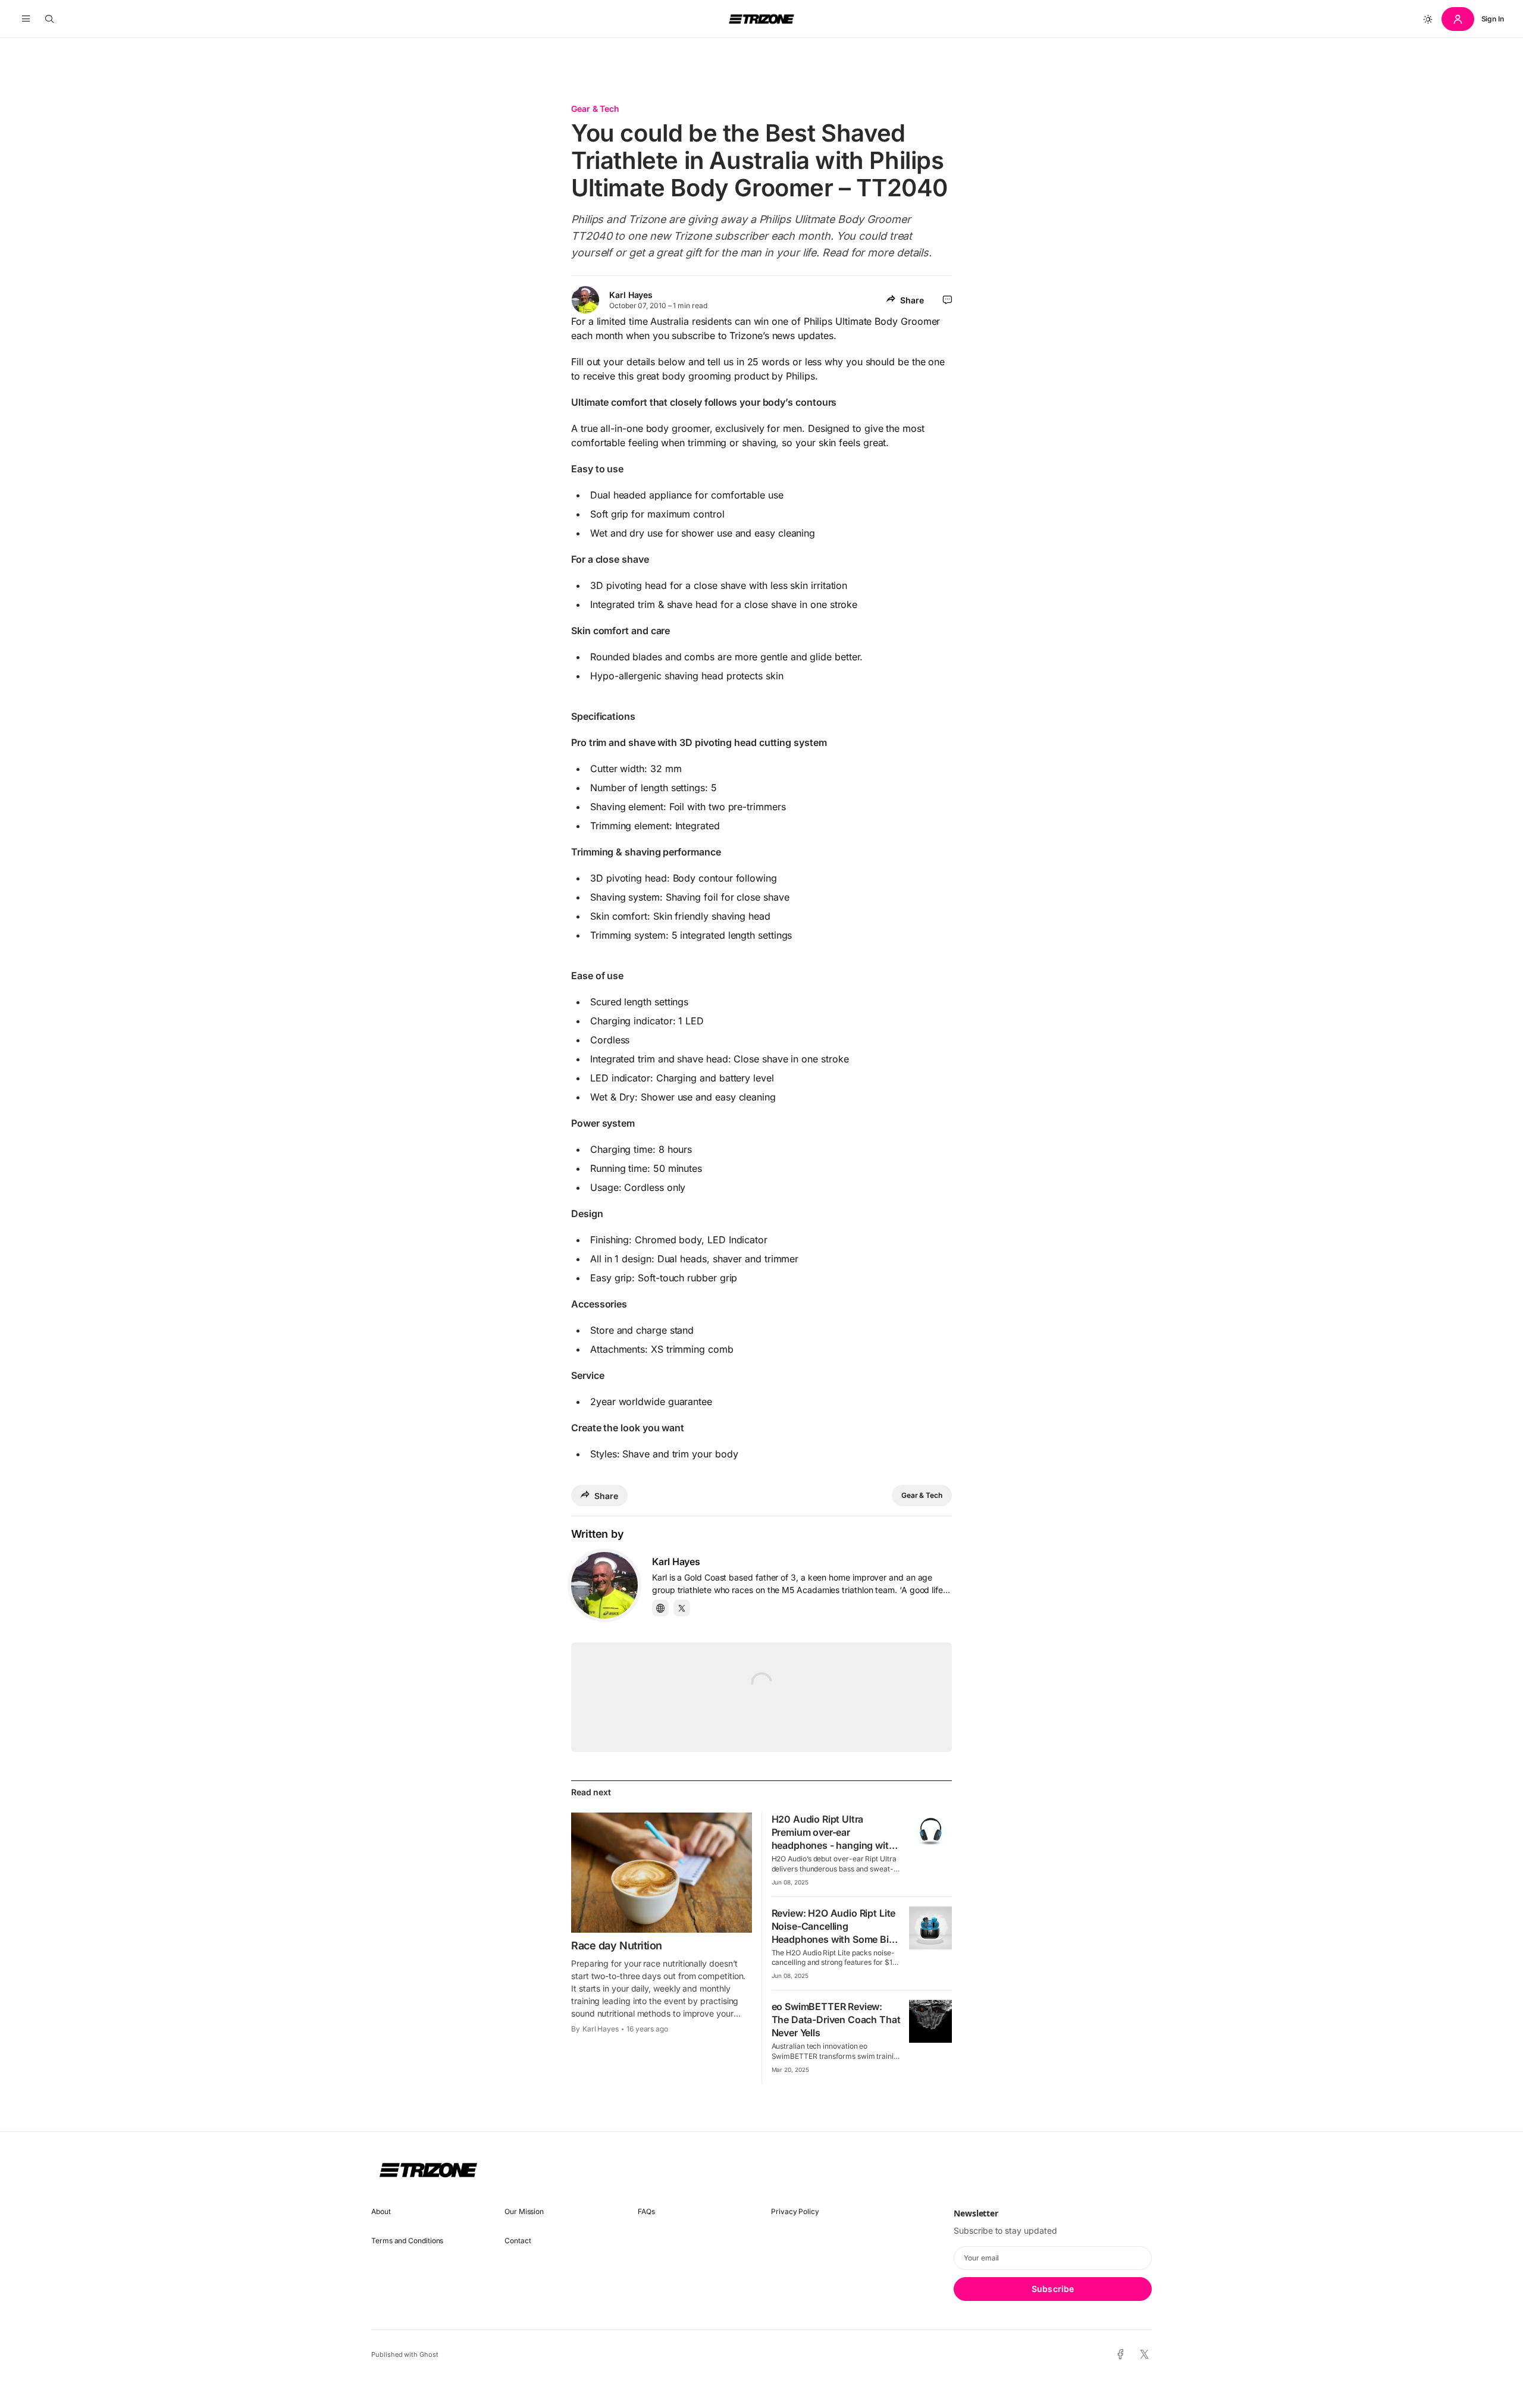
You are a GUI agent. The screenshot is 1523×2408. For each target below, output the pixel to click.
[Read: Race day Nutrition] (662, 1873)
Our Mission (524, 2211)
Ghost (429, 2354)
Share (912, 300)
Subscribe (1053, 2289)
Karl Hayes (631, 295)
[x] (1144, 2355)
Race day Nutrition (617, 1945)
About (381, 2211)
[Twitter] (682, 1608)
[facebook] (1121, 2354)
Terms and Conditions (407, 2241)
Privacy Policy (795, 2211)
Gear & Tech (595, 109)
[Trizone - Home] (761, 19)
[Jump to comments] (947, 300)
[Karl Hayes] (604, 1585)
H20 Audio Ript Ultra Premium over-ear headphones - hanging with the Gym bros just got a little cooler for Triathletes (834, 1845)
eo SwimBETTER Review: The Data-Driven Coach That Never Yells (836, 2020)
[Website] (660, 1608)
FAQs (646, 2211)
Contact (518, 2241)
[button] (26, 19)
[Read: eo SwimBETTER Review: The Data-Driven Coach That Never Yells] (930, 2021)
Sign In (1493, 19)
